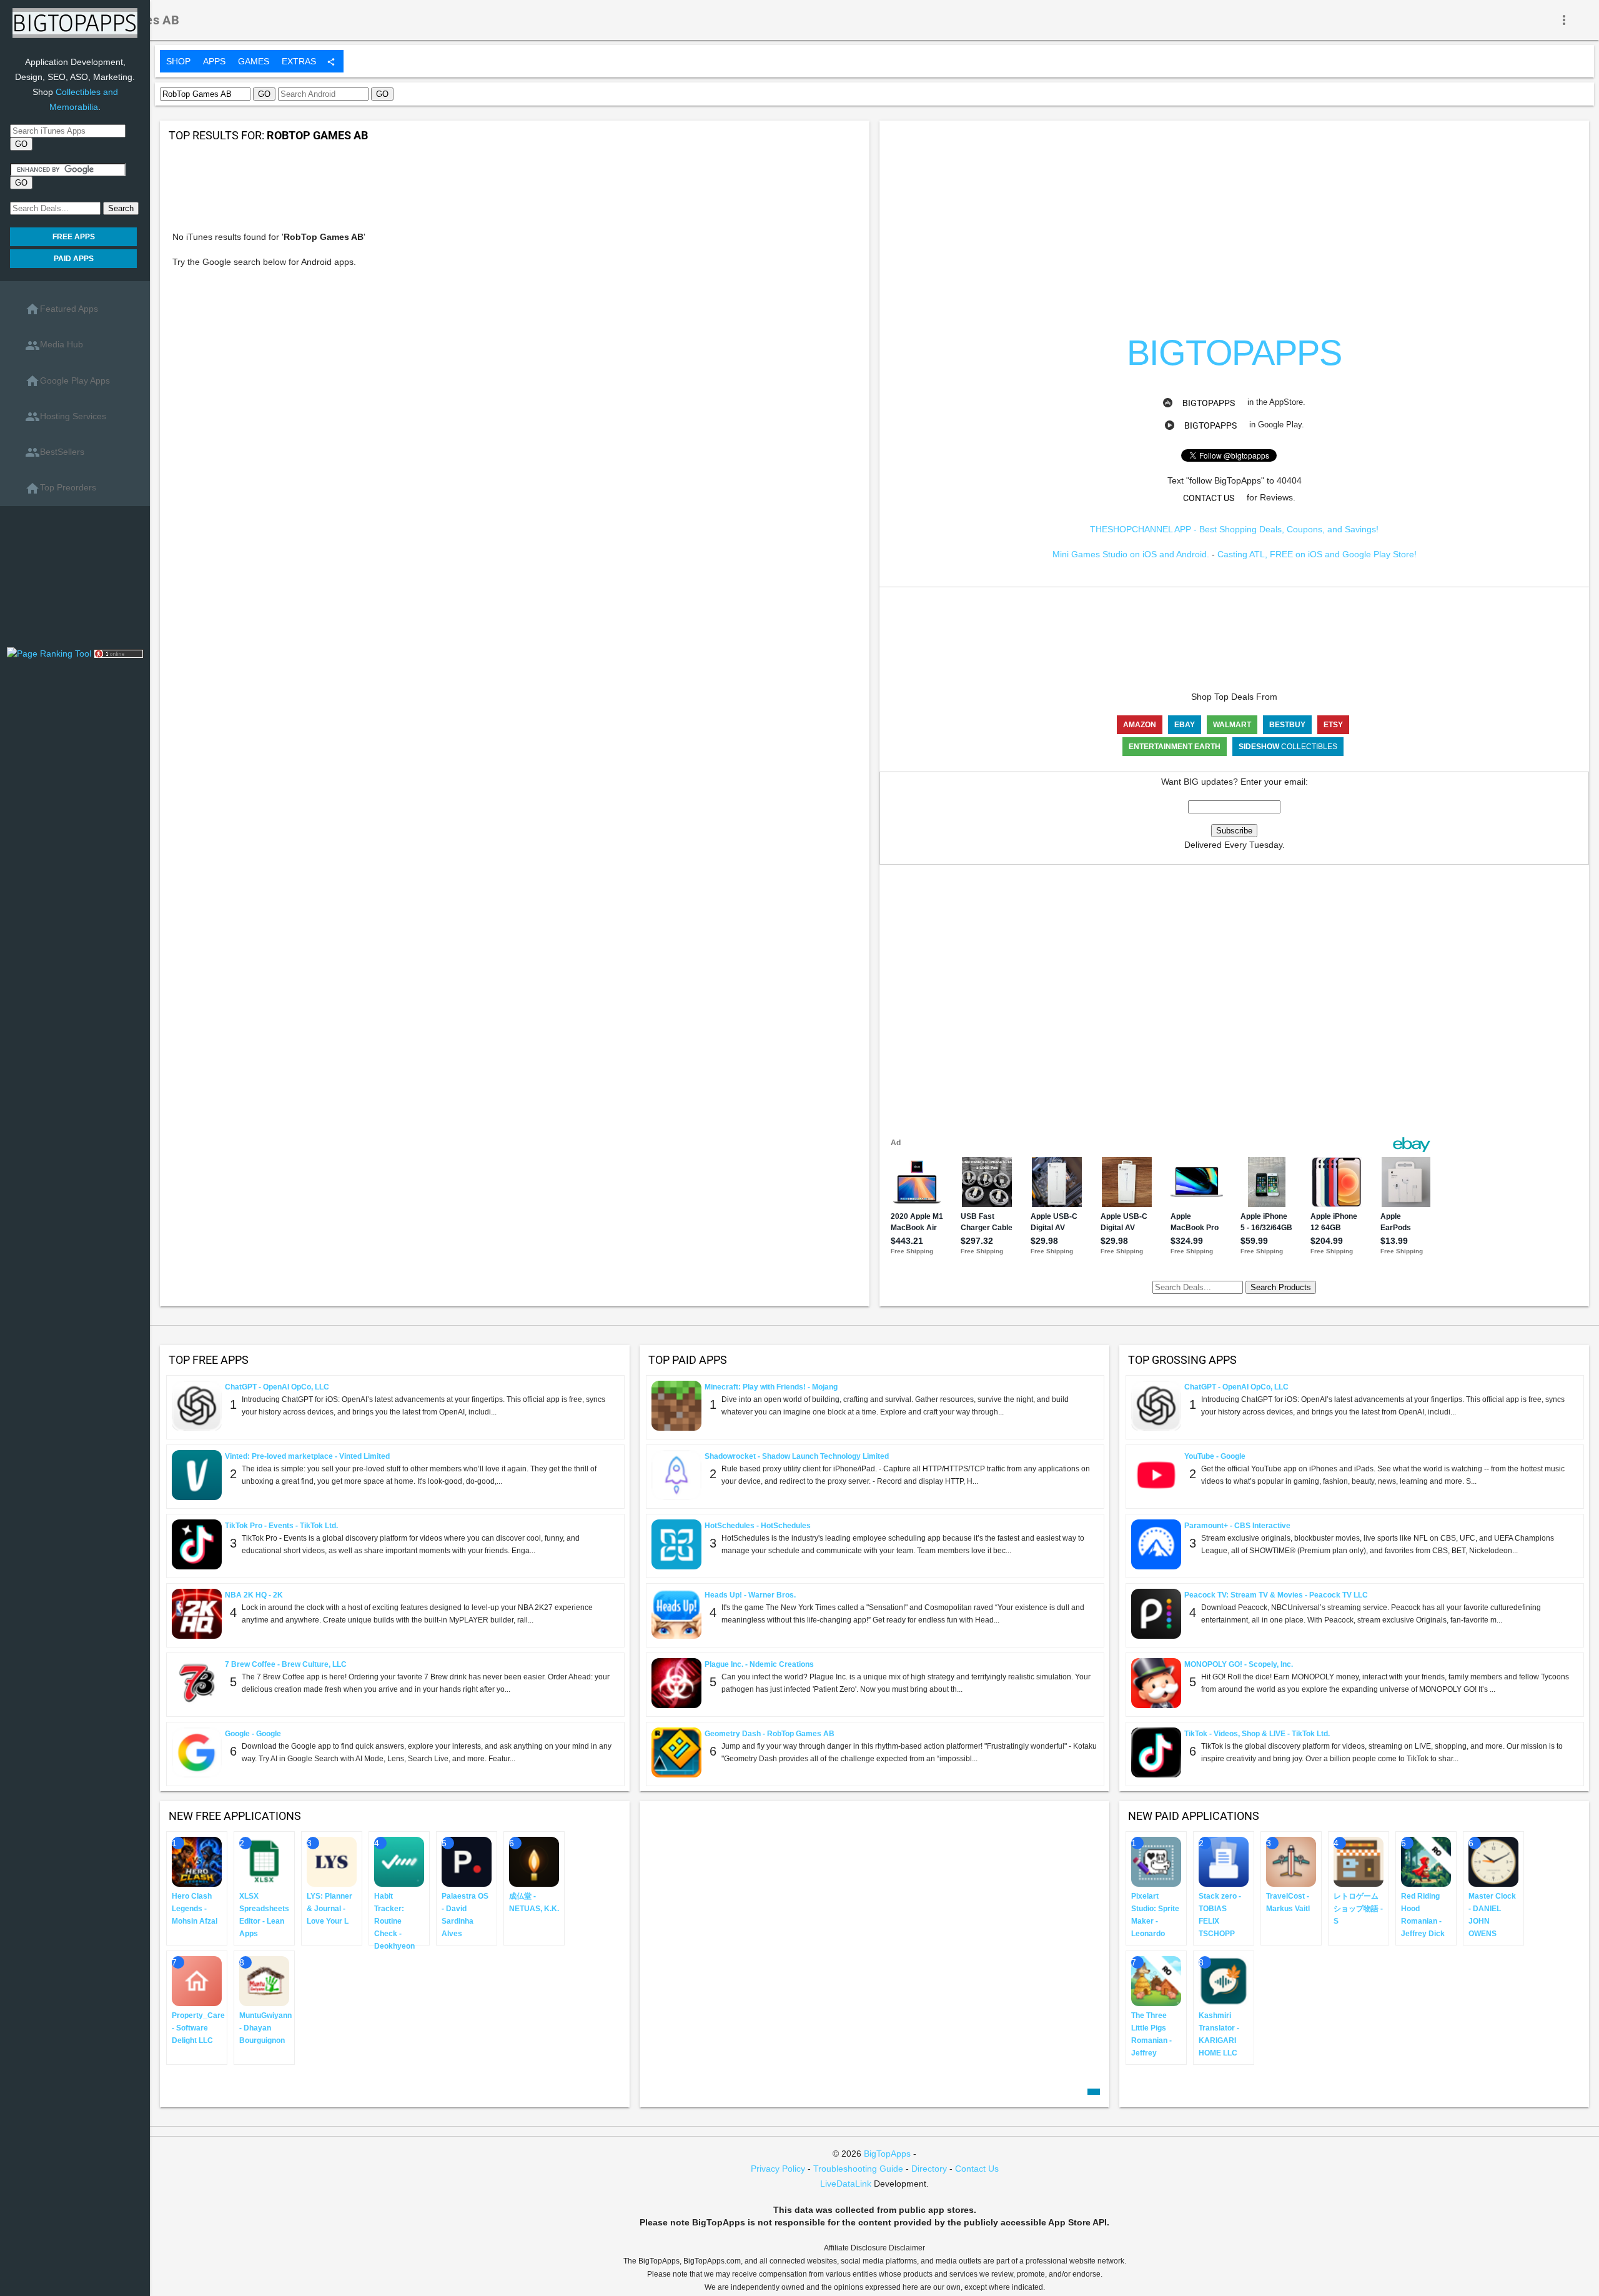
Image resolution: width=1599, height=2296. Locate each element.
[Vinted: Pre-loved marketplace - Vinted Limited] (197, 1474)
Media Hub (54, 345)
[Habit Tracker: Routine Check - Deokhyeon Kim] (399, 1861)
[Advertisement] (75, 581)
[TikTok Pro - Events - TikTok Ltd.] (197, 1543)
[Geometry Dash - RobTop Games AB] (676, 1751)
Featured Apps (62, 309)
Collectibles (1288, 747)
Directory (929, 2169)
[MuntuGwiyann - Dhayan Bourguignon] (264, 1980)
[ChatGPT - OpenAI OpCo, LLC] (197, 1404)
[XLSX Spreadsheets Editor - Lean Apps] (264, 1861)
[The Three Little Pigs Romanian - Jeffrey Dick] (1156, 1980)
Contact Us (977, 2169)
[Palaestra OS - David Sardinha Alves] (467, 1861)
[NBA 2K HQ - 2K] (197, 1613)
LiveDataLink (846, 2184)
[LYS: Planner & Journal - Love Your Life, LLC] (332, 1861)
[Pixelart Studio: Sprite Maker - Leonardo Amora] (1156, 1861)
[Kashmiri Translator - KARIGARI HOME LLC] (1224, 1980)
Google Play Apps (67, 381)
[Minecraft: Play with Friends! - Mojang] (676, 1404)
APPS (214, 61)
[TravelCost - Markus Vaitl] (1291, 1861)
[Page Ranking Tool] (50, 653)
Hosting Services (66, 417)
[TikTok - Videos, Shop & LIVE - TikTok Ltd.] (1156, 1751)
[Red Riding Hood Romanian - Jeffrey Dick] (1426, 1861)
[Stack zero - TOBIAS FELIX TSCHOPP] (1224, 1861)
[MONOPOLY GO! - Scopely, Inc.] (1156, 1682)
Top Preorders (61, 489)
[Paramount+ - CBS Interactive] (1156, 1543)
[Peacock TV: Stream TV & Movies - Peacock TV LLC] (1156, 1613)
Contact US (1209, 498)
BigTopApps (1209, 403)
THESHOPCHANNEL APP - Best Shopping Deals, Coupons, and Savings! (1234, 529)
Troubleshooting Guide (858, 2169)
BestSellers (55, 452)
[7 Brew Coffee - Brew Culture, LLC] (197, 1682)
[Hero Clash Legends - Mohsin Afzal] (197, 1861)
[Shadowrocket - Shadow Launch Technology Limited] (676, 1474)
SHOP (178, 61)
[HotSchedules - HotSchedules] (676, 1543)
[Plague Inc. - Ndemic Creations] (676, 1682)
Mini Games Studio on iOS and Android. (1131, 554)
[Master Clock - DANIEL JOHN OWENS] (1493, 1861)
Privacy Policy (778, 2169)
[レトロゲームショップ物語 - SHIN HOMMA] (1359, 1861)
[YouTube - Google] (1156, 1474)
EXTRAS (299, 61)
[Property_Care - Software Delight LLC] (197, 1980)
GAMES (254, 61)
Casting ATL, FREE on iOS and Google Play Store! (1317, 554)
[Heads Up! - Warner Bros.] (676, 1613)
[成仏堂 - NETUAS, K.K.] (534, 1861)
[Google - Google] (197, 1751)
